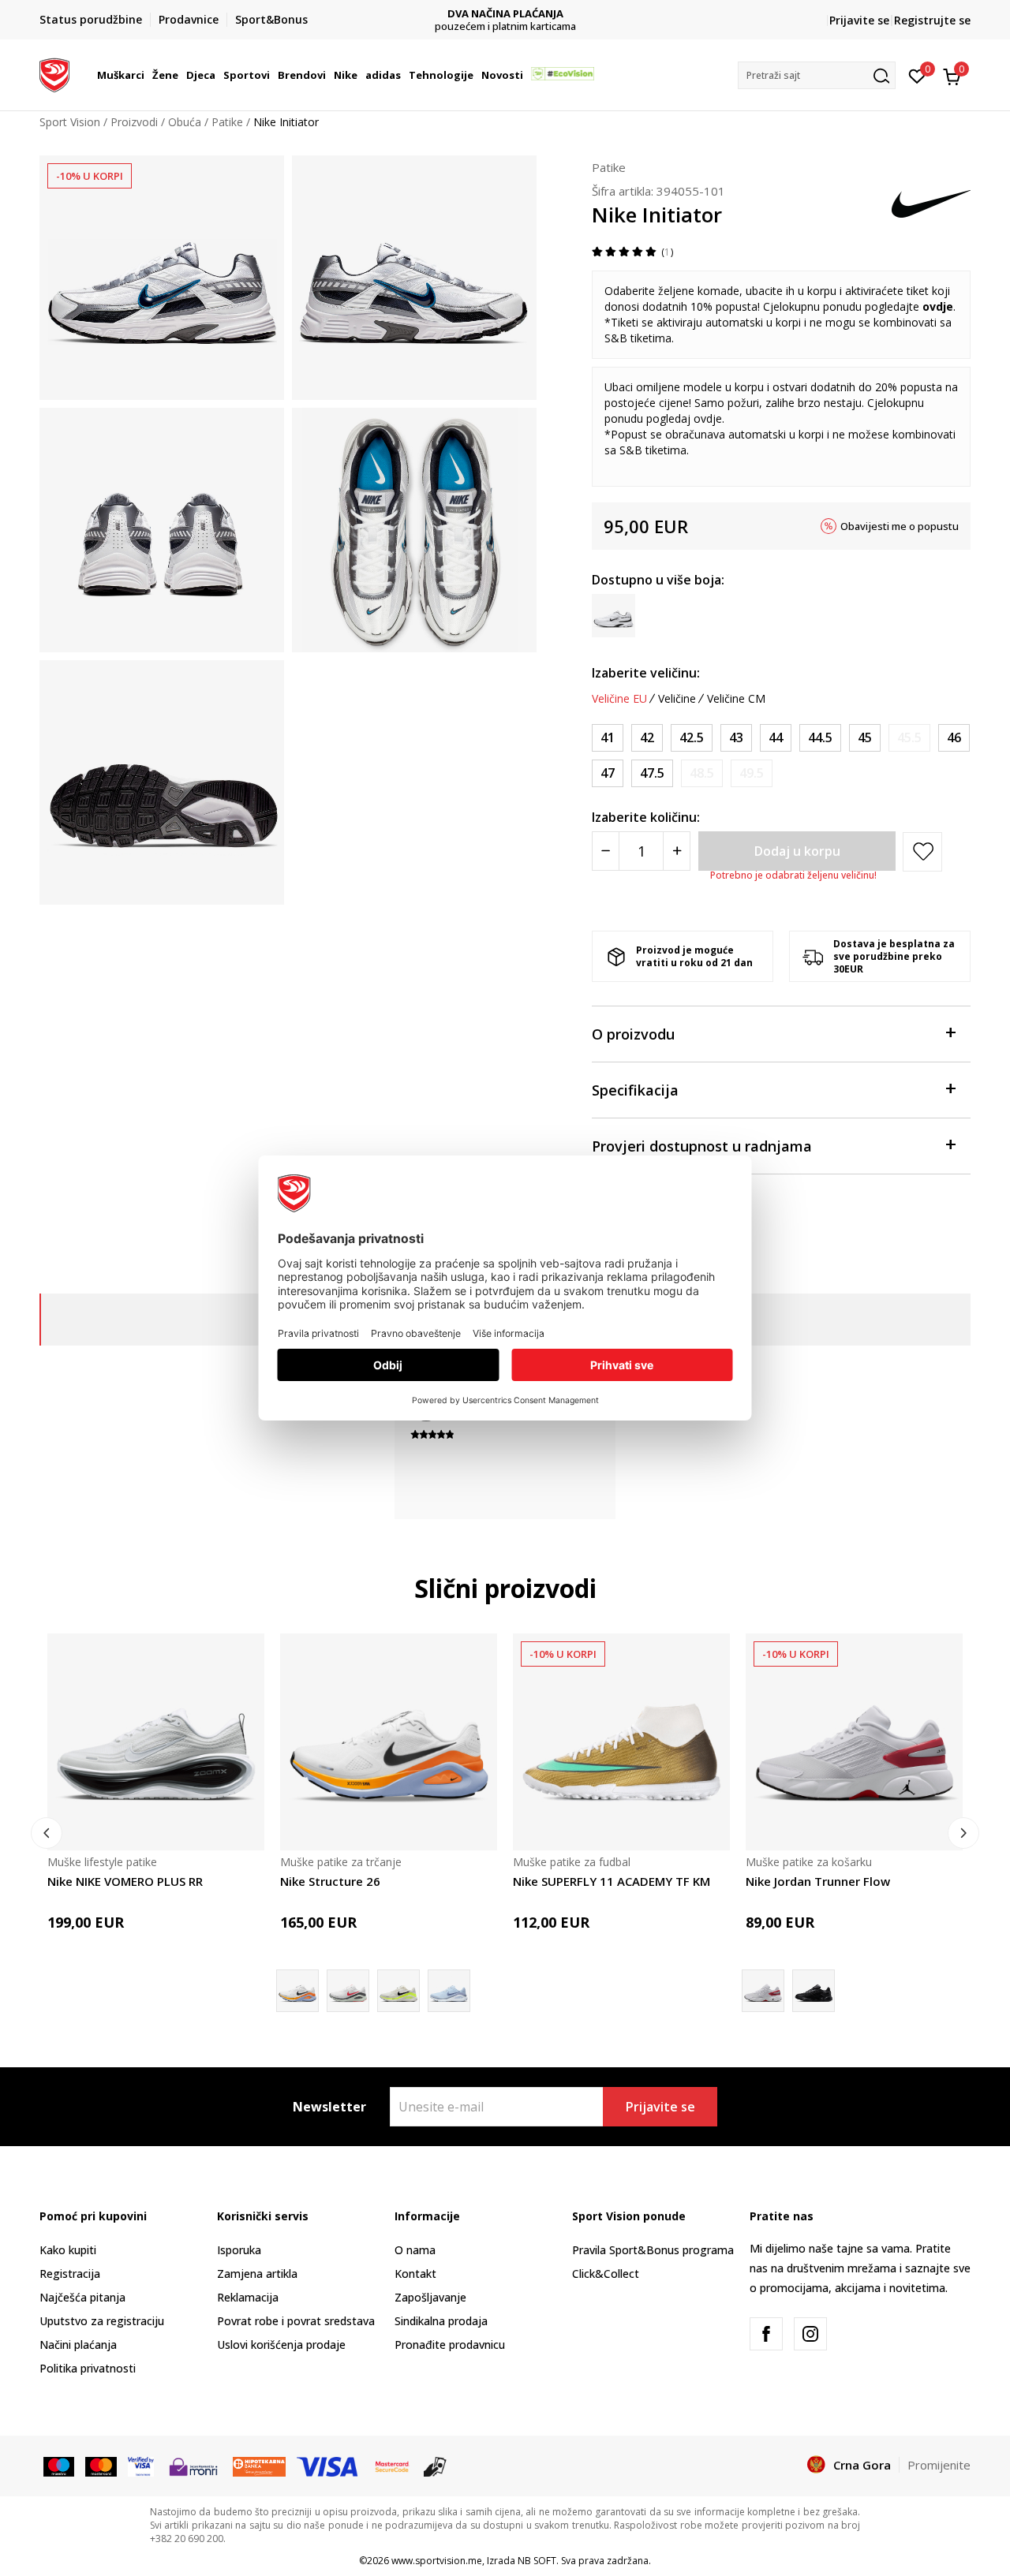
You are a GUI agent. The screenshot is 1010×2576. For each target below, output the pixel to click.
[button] (147, 75)
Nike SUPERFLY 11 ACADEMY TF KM (612, 1881)
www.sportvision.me (437, 2561)
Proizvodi (134, 122)
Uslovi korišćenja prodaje (281, 2345)
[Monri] (193, 2466)
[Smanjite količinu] (606, 851)
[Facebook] (766, 2334)
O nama (415, 2250)
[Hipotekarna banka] (259, 2466)
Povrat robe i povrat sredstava (296, 2321)
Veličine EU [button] (619, 699)
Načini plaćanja (78, 2345)
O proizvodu (633, 1034)
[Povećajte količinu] (677, 851)
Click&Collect (606, 2274)
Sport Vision (70, 122)
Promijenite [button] (939, 2465)
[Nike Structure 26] (389, 1742)
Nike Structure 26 (330, 1881)
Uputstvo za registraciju (102, 2321)
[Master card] (101, 2466)
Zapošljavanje (430, 2297)
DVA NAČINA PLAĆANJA (505, 14)
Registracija (70, 2274)
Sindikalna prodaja (441, 2321)
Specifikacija (635, 1090)
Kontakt (415, 2274)
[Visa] (141, 2466)
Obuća (185, 122)
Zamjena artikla (257, 2274)
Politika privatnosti (88, 2368)
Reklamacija (248, 2297)
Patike (227, 122)
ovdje (938, 306)
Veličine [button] (677, 699)
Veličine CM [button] (736, 699)
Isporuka (239, 2250)
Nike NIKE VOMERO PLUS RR (125, 1881)
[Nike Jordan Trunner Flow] (854, 1742)
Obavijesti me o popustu (900, 526)
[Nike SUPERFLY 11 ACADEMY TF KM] (621, 1742)
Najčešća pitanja (82, 2297)
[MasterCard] (392, 2466)
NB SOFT (537, 2561)
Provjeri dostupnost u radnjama (702, 1146)
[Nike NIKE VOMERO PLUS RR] (156, 1742)
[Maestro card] (59, 2466)
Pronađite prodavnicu (450, 2345)
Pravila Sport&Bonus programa (653, 2250)
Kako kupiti (68, 2250)
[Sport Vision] (54, 73)
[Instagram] (810, 2334)
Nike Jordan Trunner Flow (818, 1881)
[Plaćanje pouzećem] (435, 2466)
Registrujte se (932, 20)
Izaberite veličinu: (646, 673)
